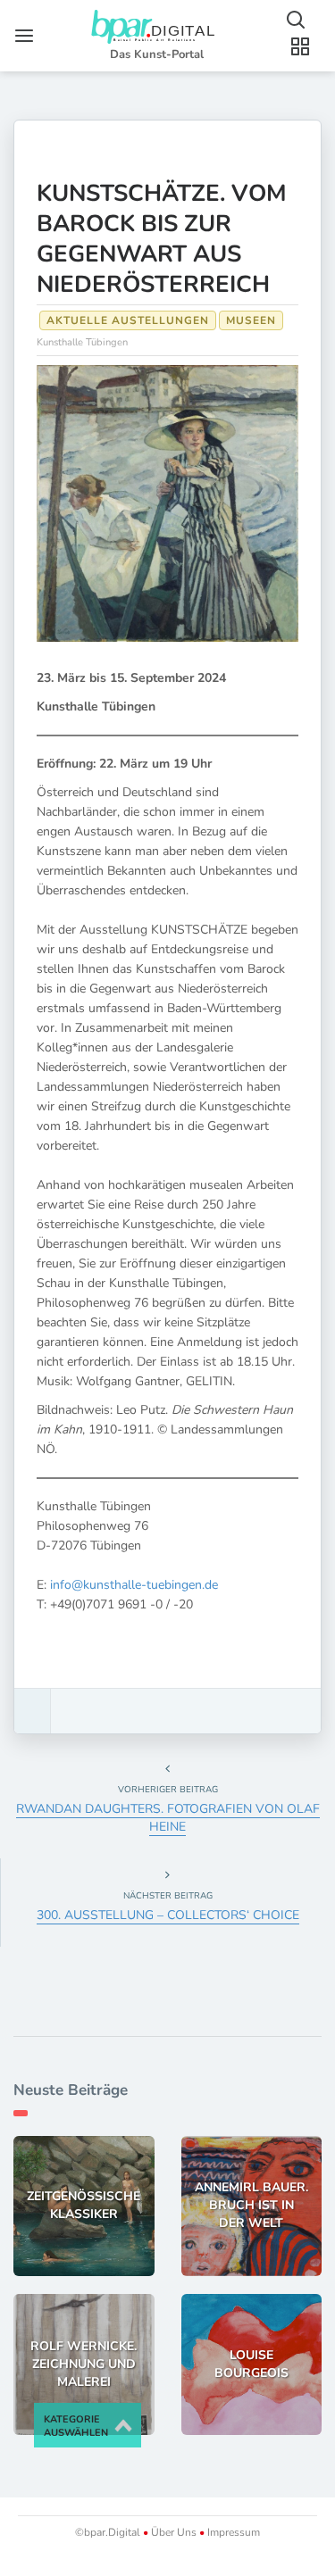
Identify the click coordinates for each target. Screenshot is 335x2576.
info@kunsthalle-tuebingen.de (134, 1585)
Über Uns (174, 2532)
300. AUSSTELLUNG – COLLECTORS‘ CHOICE (168, 1915)
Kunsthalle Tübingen (82, 342)
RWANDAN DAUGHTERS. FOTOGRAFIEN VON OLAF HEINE (168, 1818)
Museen (251, 320)
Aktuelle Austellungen (128, 320)
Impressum (232, 2532)
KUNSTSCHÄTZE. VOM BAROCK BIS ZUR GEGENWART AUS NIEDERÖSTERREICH (162, 239)
